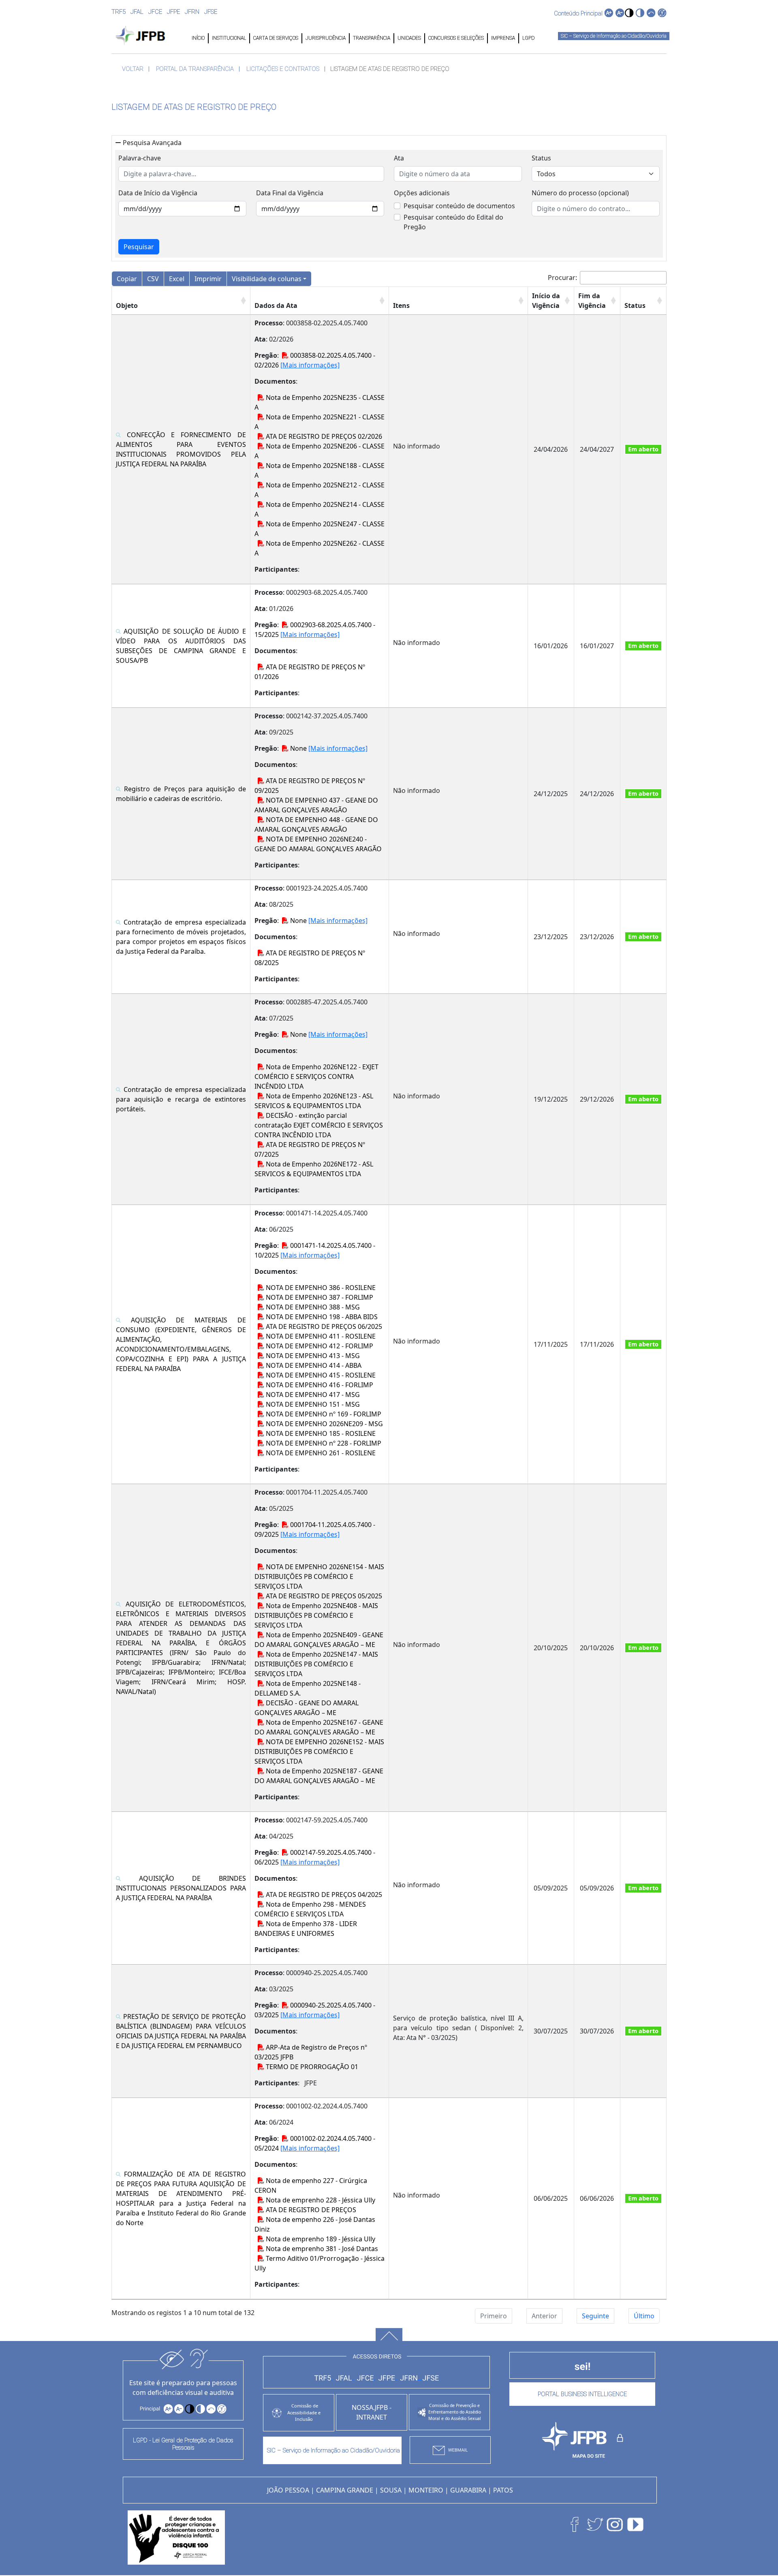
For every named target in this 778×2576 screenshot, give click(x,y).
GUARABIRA (468, 2490)
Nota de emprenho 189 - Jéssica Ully (320, 2239)
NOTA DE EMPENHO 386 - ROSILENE (320, 1288)
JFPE (173, 12)
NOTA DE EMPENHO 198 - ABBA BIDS (321, 1317)
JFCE (155, 12)
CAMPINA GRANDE (345, 2490)
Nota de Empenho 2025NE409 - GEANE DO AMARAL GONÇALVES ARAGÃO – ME (319, 1640)
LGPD (528, 38)
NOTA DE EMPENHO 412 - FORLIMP (319, 1346)
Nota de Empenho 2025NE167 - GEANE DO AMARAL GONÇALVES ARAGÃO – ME (319, 1727)
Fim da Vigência (592, 301)
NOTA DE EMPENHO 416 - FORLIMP (319, 1385)
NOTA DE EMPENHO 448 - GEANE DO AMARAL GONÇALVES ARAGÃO (316, 824)
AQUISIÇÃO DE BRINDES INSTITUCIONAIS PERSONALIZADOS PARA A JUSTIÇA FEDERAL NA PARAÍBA (181, 1888)
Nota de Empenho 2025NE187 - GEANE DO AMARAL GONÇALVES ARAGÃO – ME (319, 1776)
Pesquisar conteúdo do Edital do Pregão (453, 222)
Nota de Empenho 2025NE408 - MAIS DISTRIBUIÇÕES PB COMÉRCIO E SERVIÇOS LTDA (316, 1615)
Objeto (127, 305)
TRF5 (119, 12)
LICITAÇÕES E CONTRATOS (283, 69)
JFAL (137, 12)
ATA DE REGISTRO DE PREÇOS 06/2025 (323, 1326)
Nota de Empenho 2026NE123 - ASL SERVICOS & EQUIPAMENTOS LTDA (314, 1101)
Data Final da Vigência (290, 193)
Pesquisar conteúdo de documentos (459, 206)
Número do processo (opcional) (580, 193)
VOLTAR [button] (133, 69)
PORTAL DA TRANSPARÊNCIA (195, 69)
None (298, 748)
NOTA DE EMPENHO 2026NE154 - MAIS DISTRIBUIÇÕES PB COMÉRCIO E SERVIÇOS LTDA (319, 1576)
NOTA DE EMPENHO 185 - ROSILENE (320, 1433)
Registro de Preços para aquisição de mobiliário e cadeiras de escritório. (181, 794)
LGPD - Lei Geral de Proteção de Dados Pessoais (183, 2444)
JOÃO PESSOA (288, 2490)
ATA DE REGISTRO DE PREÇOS (310, 2210)
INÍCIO (198, 38)
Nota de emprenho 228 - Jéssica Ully (320, 2200)
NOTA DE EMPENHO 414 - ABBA (313, 1365)
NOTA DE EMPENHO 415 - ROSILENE (320, 1375)
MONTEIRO (426, 2490)
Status (541, 158)
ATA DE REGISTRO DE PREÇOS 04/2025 (323, 1895)
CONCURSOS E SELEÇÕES (456, 38)
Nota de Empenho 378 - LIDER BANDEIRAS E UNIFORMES (306, 1929)
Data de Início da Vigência (158, 193)
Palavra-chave (140, 158)
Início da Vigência (546, 301)
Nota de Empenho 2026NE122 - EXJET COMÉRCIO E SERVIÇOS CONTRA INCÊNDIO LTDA (316, 1077)
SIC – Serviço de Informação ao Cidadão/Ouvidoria (614, 36)
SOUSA (391, 2490)
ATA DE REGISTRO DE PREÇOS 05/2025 (323, 1596)
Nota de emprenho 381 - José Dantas (321, 2249)
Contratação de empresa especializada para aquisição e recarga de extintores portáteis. (181, 1099)
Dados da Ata (276, 305)
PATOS (503, 2490)
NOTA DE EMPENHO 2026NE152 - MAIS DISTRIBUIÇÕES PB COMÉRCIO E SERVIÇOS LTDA (319, 1752)
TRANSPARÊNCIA (372, 38)
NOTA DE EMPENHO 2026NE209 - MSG (324, 1424)
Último (644, 2316)
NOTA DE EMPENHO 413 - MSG (312, 1356)
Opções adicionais (422, 193)
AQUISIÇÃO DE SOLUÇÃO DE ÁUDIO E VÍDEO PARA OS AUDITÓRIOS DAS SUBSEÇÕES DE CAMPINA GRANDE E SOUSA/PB (181, 646)
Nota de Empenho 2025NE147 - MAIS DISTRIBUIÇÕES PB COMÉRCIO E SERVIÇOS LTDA (316, 1664)
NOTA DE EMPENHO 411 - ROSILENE (320, 1336)
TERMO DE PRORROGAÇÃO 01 (311, 2067)
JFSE (211, 12)
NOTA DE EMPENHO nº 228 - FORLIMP (323, 1443)
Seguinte (595, 2316)
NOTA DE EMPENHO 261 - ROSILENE (320, 1453)
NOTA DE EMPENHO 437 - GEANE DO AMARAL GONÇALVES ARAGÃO (316, 805)
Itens (401, 305)
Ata (399, 158)
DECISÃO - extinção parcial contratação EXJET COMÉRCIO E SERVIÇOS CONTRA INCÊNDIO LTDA (319, 1125)
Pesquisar (139, 247)
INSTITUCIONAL (229, 38)
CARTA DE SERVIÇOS (276, 38)
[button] (629, 13)
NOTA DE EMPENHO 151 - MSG (312, 1404)
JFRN (192, 12)
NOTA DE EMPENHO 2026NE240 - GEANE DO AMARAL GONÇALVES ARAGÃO (318, 844)
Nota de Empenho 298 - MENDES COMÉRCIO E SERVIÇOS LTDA (310, 1909)
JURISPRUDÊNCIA (326, 38)
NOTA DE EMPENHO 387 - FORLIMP (319, 1297)
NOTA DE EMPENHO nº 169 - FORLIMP (323, 1414)
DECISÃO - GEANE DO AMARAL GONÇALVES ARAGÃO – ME (307, 1708)
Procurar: (562, 278)
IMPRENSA (503, 38)
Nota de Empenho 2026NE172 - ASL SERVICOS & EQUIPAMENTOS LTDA (314, 1169)
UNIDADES (409, 38)
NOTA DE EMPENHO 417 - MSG (312, 1395)
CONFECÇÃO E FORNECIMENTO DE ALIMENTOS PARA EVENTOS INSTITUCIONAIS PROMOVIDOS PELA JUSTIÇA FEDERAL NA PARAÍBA (181, 449)
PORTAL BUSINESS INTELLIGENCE (582, 2394)
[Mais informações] (310, 365)
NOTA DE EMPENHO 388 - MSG (312, 1307)
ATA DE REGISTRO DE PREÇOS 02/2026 (323, 436)
